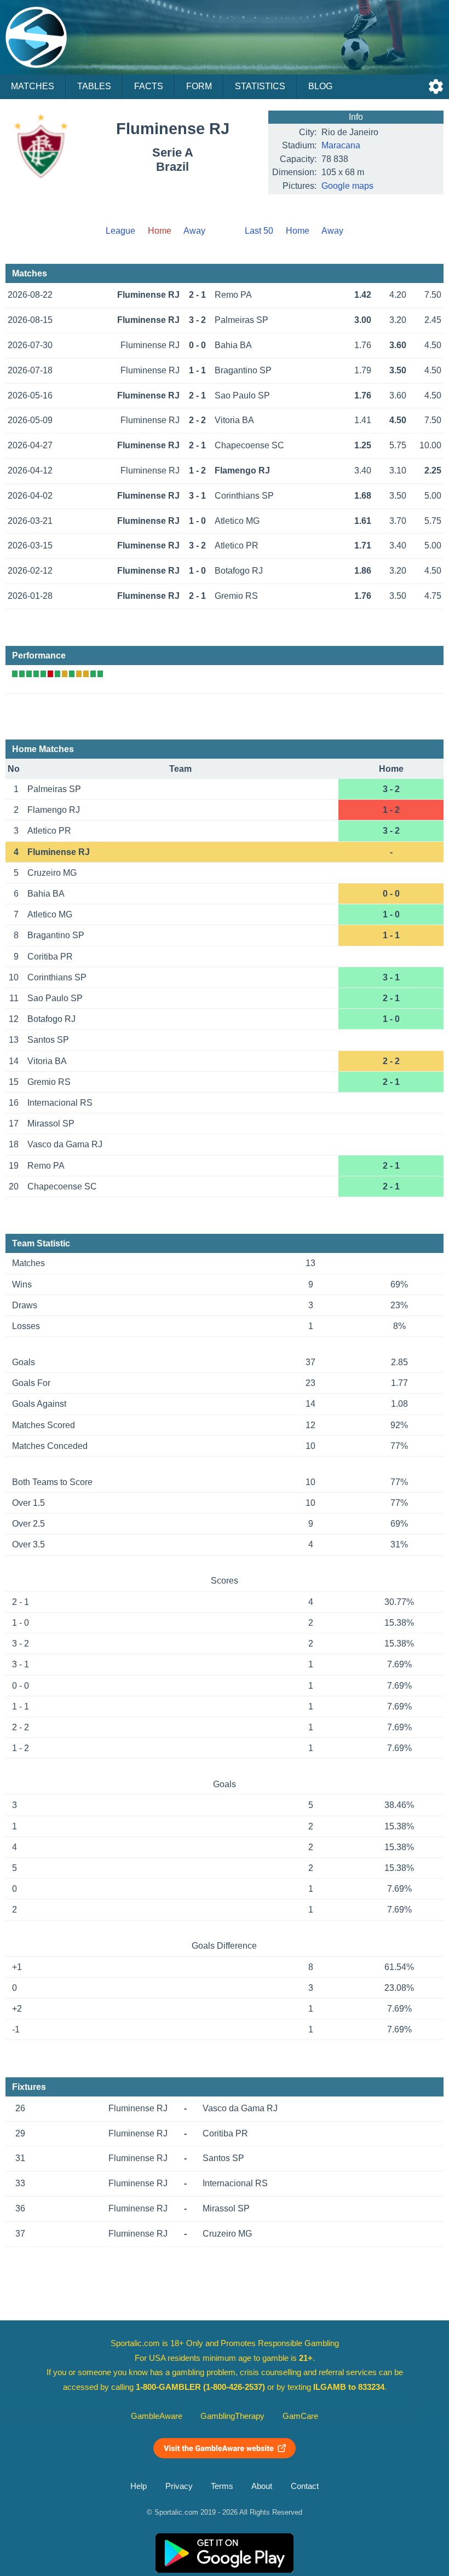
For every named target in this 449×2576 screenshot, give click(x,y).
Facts (149, 86)
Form (199, 86)
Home (298, 231)
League (120, 231)
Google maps (347, 186)
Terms (222, 2486)
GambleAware (157, 2416)
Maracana (341, 145)
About (262, 2486)
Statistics (260, 86)
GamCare (300, 2416)
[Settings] (436, 86)
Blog (320, 86)
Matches (33, 86)
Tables (94, 86)
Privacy (179, 2486)
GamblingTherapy (232, 2416)
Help (139, 2486)
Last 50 (259, 231)
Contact (305, 2486)
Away (194, 231)
